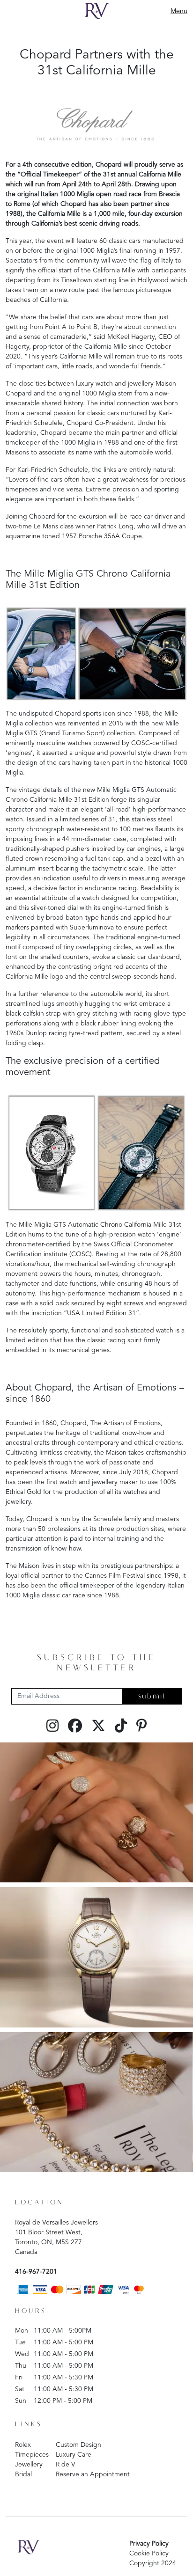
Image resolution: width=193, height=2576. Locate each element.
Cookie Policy (149, 2554)
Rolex (23, 2445)
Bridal (23, 2474)
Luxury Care (74, 2455)
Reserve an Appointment (93, 2474)
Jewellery (29, 2465)
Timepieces (32, 2455)
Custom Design (78, 2445)
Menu (179, 11)
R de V (66, 2465)
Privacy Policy (149, 2544)
